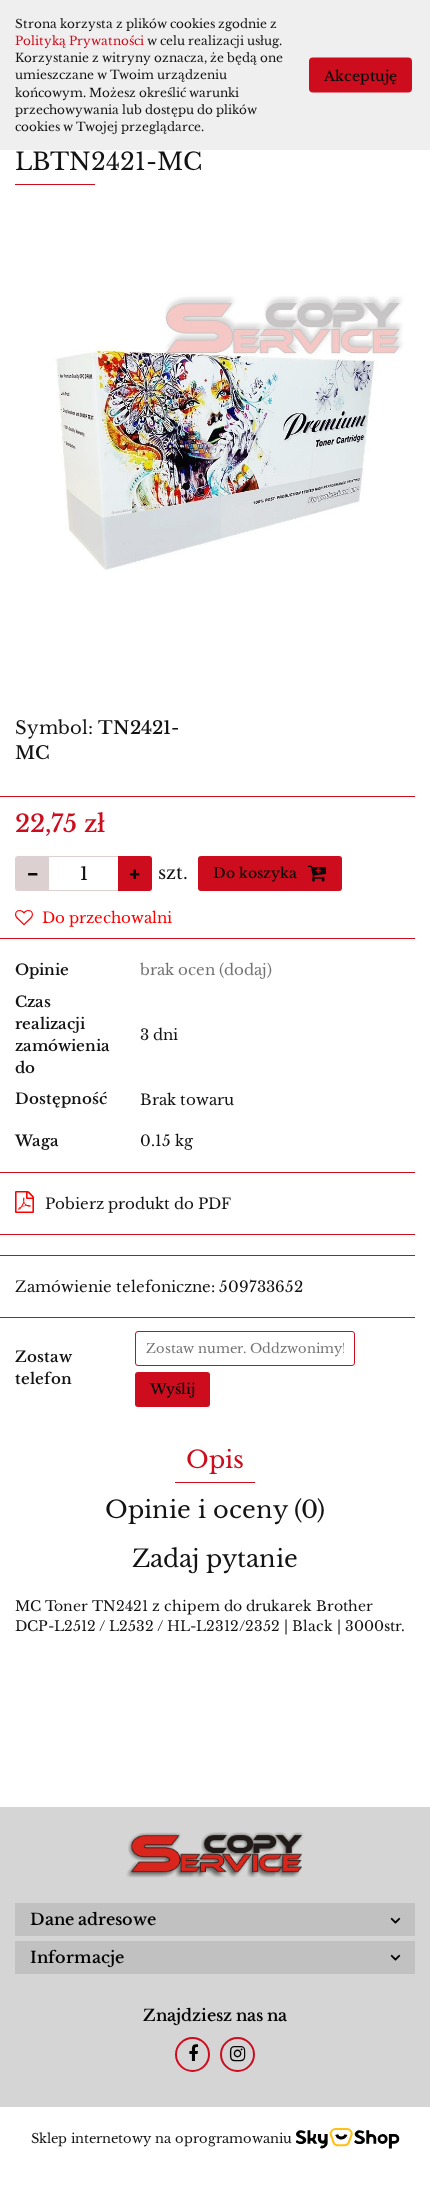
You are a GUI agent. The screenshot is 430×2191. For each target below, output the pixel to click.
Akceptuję (360, 75)
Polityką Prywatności (79, 40)
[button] (215, 1919)
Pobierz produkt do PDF (138, 1203)
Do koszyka (257, 873)
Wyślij (172, 1389)
